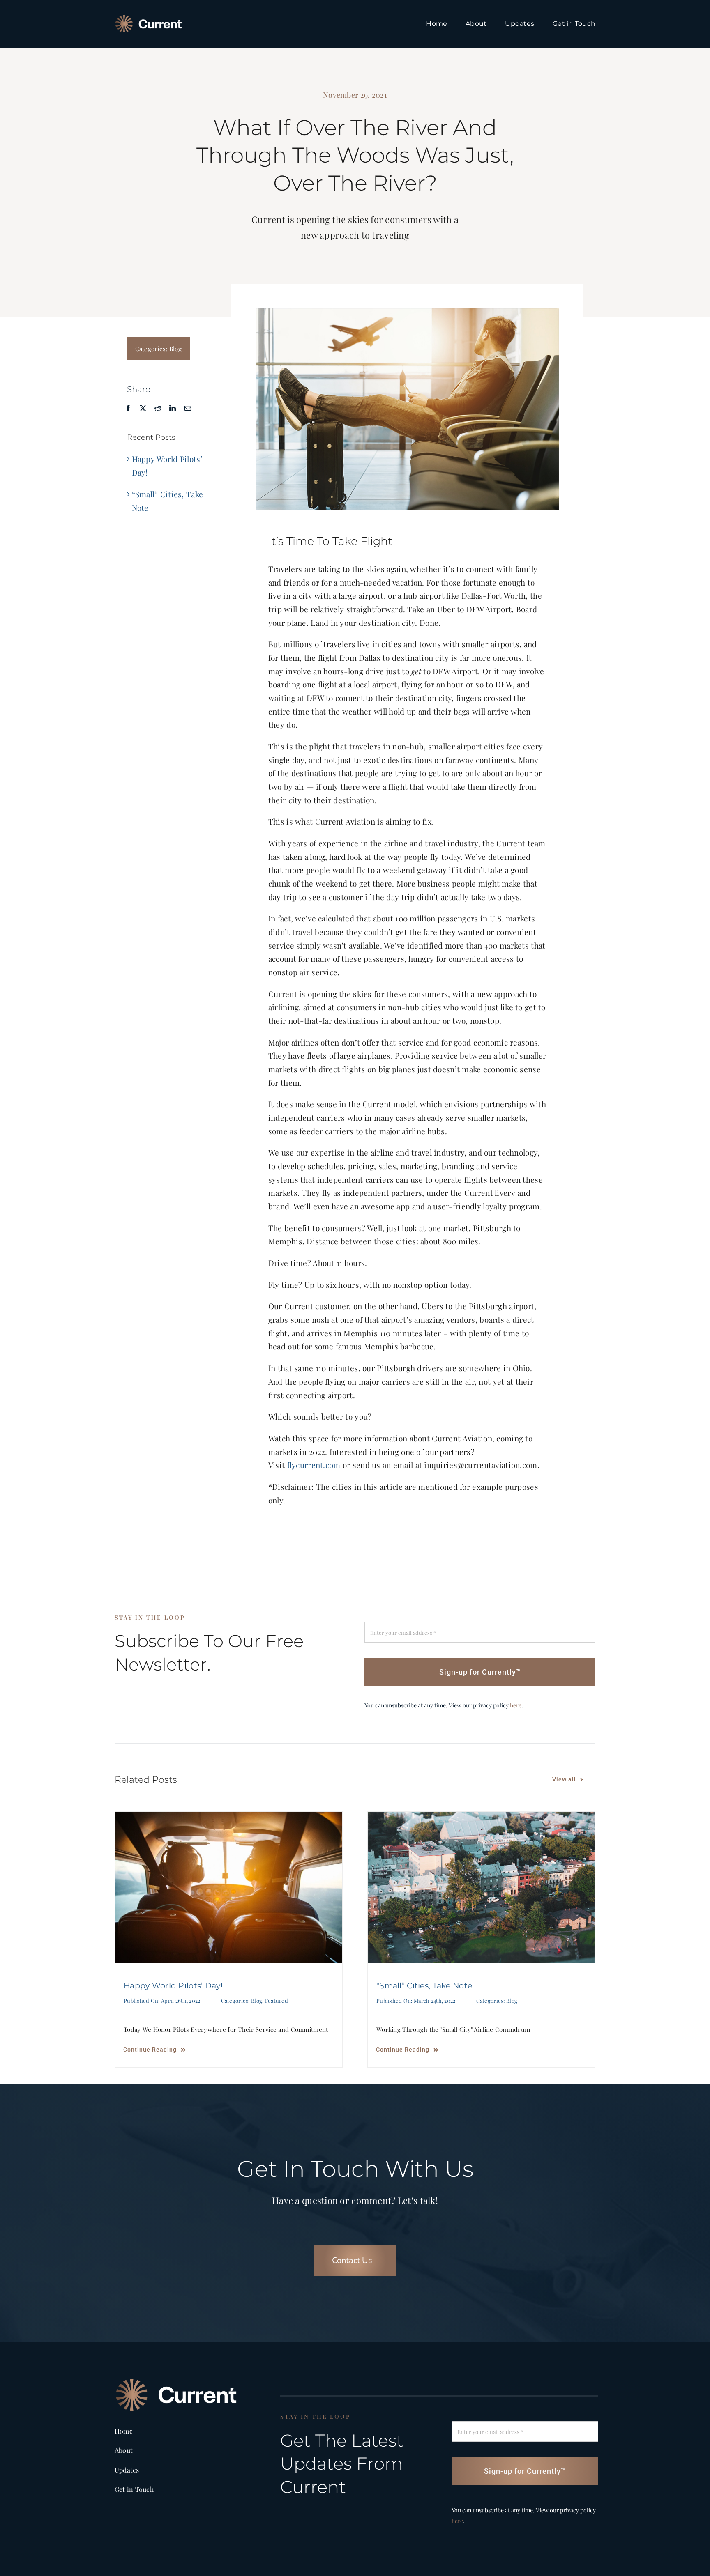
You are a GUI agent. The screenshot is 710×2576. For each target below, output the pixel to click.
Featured (277, 2000)
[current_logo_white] (149, 19)
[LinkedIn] (173, 408)
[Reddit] (158, 408)
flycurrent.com (314, 1465)
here (516, 1705)
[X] (143, 408)
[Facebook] (128, 408)
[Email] (188, 408)
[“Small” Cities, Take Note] (481, 1888)
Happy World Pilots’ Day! (173, 1986)
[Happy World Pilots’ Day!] (229, 1888)
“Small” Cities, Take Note (424, 1986)
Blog (175, 349)
